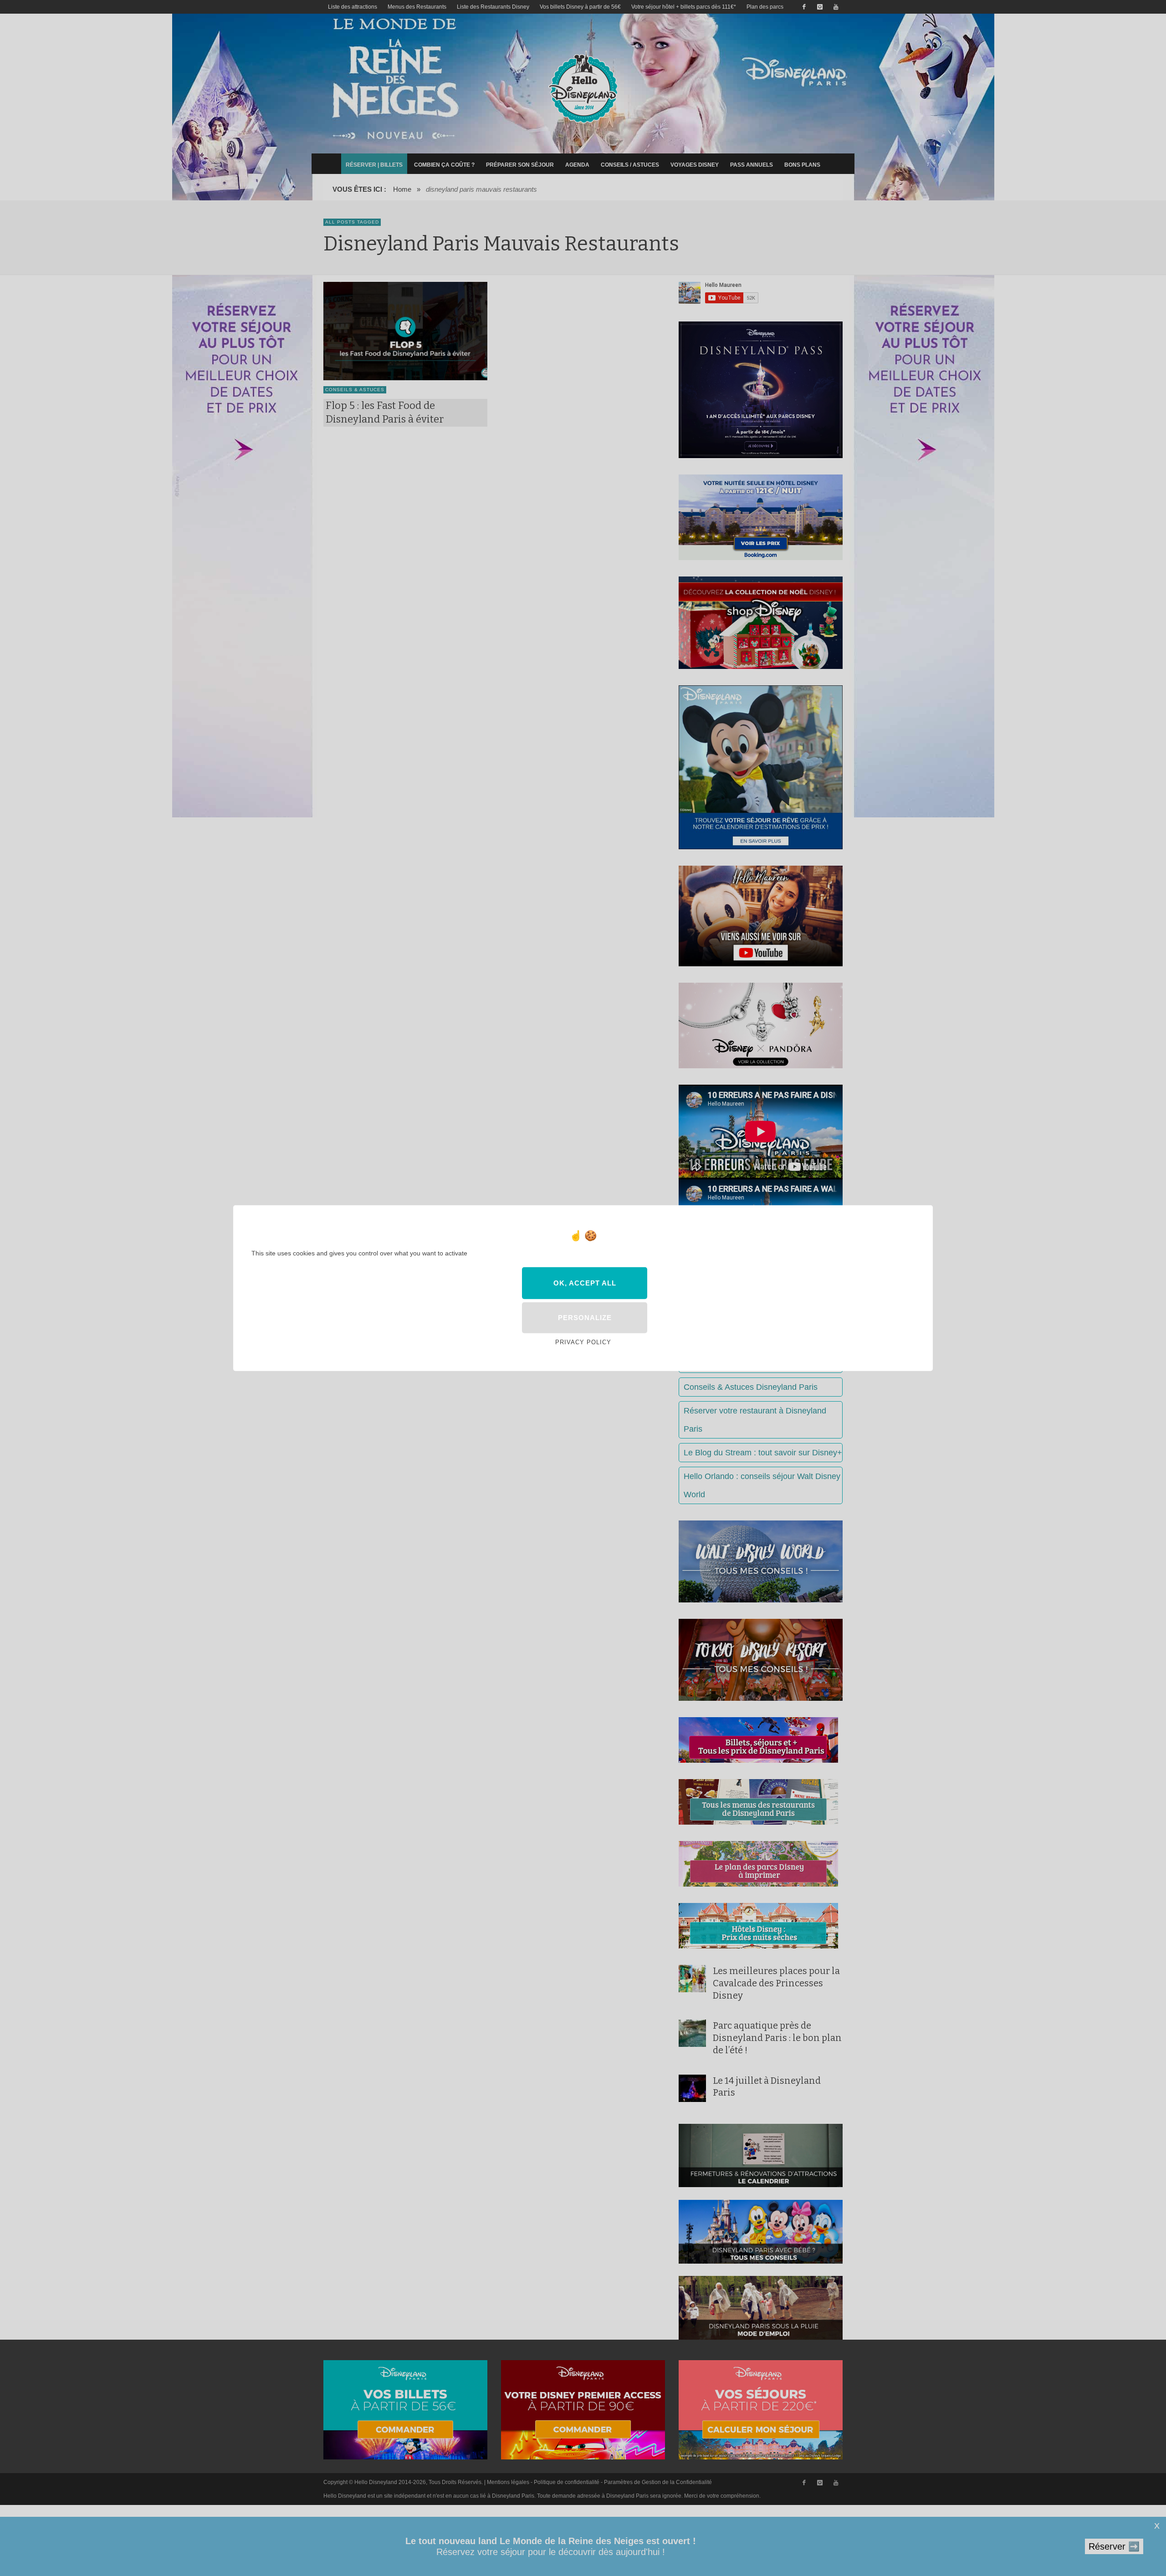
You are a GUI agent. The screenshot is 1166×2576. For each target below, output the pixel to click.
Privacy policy (583, 1342)
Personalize (585, 1318)
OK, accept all (585, 1283)
